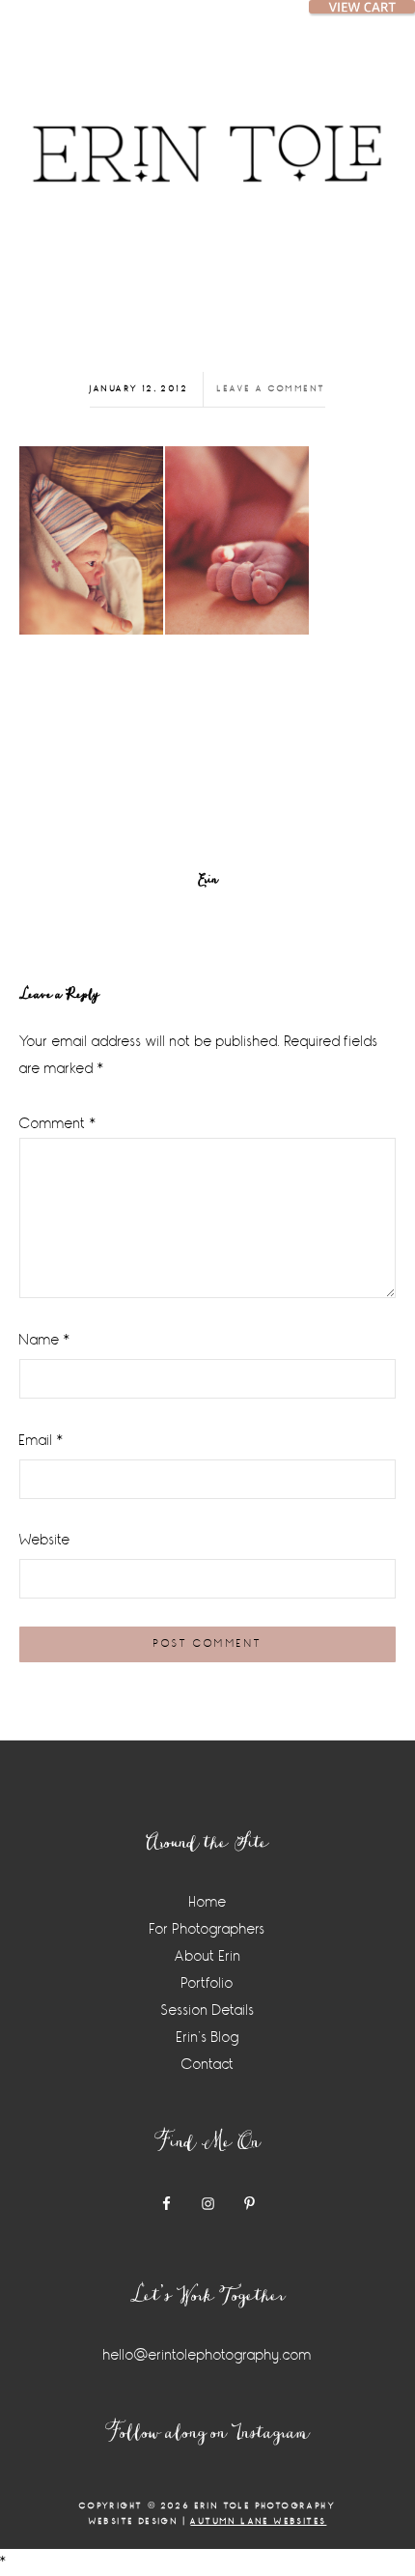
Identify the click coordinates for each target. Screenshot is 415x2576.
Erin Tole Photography (207, 130)
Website (45, 1540)
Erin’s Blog (208, 2038)
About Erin (208, 1956)
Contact (208, 2065)
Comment (58, 1124)
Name (45, 1340)
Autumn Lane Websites (258, 2521)
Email (41, 1441)
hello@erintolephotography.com (207, 2355)
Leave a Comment (271, 389)
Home (208, 1902)
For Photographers (207, 1929)
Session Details (208, 2010)
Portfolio (207, 1983)
